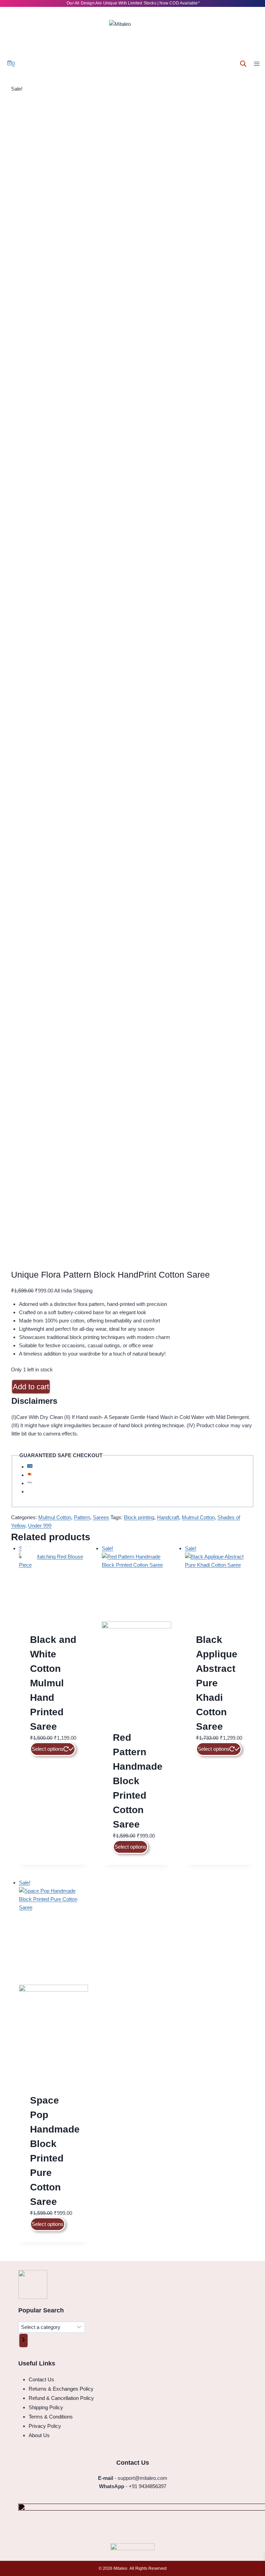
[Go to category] (23, 2340)
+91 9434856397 (148, 2486)
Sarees (101, 1517)
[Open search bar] (243, 64)
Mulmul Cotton (55, 1517)
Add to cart (31, 1387)
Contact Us (41, 2379)
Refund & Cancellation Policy (61, 2398)
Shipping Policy (46, 2407)
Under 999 (40, 1526)
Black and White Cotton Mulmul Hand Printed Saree (53, 1683)
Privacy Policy (45, 2426)
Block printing (139, 1517)
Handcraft (168, 1517)
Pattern (82, 1517)
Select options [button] (130, 1847)
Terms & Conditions (51, 2417)
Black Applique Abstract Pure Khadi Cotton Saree (217, 1683)
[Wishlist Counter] (20, 64)
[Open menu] (257, 64)
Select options (48, 1749)
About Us (39, 2435)
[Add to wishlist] (255, 2566)
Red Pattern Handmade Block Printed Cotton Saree (138, 1781)
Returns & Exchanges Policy (61, 2389)
